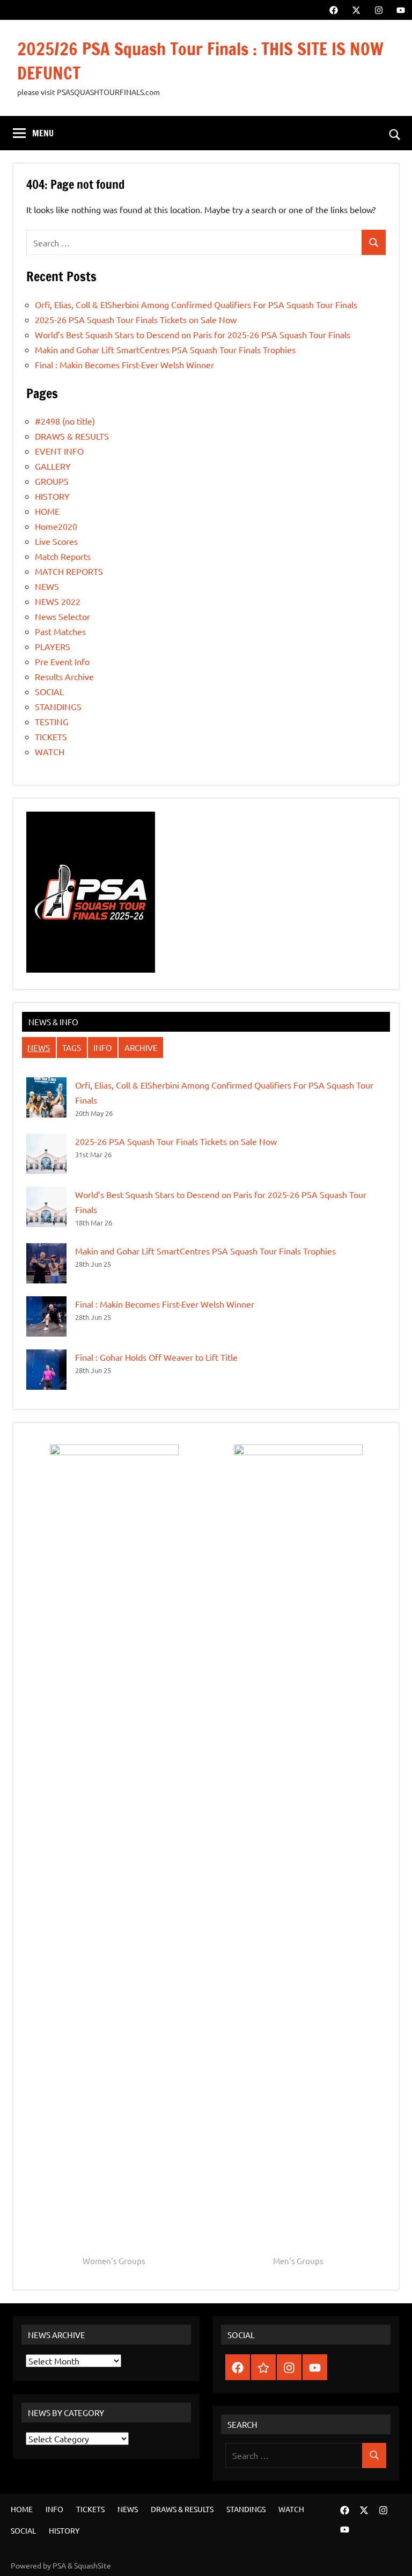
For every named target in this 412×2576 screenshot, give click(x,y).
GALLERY (53, 466)
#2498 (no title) (65, 421)
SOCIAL (49, 691)
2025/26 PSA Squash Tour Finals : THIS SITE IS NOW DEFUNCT (200, 61)
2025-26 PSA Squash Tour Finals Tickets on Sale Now (136, 319)
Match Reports (63, 556)
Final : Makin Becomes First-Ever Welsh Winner (124, 364)
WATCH (50, 751)
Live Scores (56, 541)
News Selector (62, 616)
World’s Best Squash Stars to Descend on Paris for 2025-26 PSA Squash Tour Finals (193, 334)
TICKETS (51, 736)
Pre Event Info (62, 661)
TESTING (52, 721)
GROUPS (52, 481)
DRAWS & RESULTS (72, 436)
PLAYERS (53, 646)
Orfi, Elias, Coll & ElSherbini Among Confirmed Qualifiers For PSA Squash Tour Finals (196, 304)
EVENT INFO (59, 451)
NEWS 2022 (58, 601)
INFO (103, 1048)
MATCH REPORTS (69, 571)
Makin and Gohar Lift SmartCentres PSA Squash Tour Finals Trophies (165, 349)
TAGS (72, 1048)
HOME (47, 511)
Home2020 (56, 526)
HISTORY (52, 496)
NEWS (47, 586)
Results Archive (64, 676)
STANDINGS (58, 706)
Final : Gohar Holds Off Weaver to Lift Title (156, 1357)
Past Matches (60, 631)
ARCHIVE (141, 1048)
